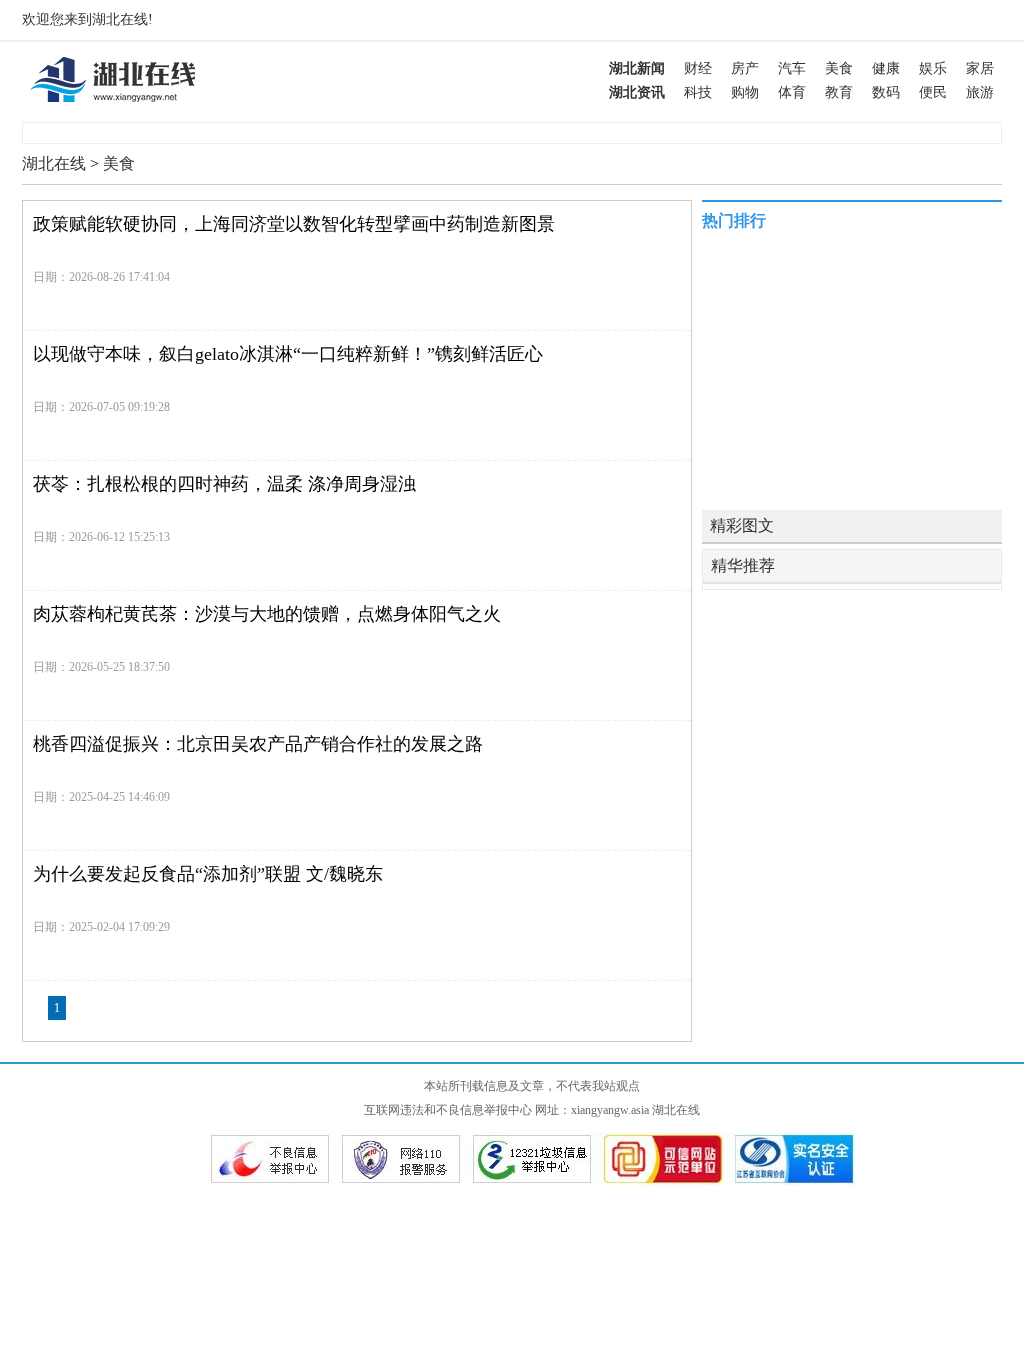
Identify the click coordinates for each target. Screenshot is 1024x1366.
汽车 (792, 68)
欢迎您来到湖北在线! (87, 19)
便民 (933, 92)
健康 (886, 68)
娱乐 (933, 68)
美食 (839, 68)
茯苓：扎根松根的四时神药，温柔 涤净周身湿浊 (224, 484)
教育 (839, 92)
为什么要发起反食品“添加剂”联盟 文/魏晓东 (208, 874)
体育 (792, 92)
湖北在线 (54, 163)
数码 (886, 92)
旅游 (980, 92)
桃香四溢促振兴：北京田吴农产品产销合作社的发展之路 (258, 744)
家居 (980, 68)
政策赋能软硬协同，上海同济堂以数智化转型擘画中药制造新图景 (294, 224)
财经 (698, 68)
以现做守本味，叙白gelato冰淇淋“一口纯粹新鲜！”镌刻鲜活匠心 (288, 354)
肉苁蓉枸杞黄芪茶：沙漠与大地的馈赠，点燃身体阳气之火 (267, 614)
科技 (698, 92)
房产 (745, 68)
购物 (745, 92)
